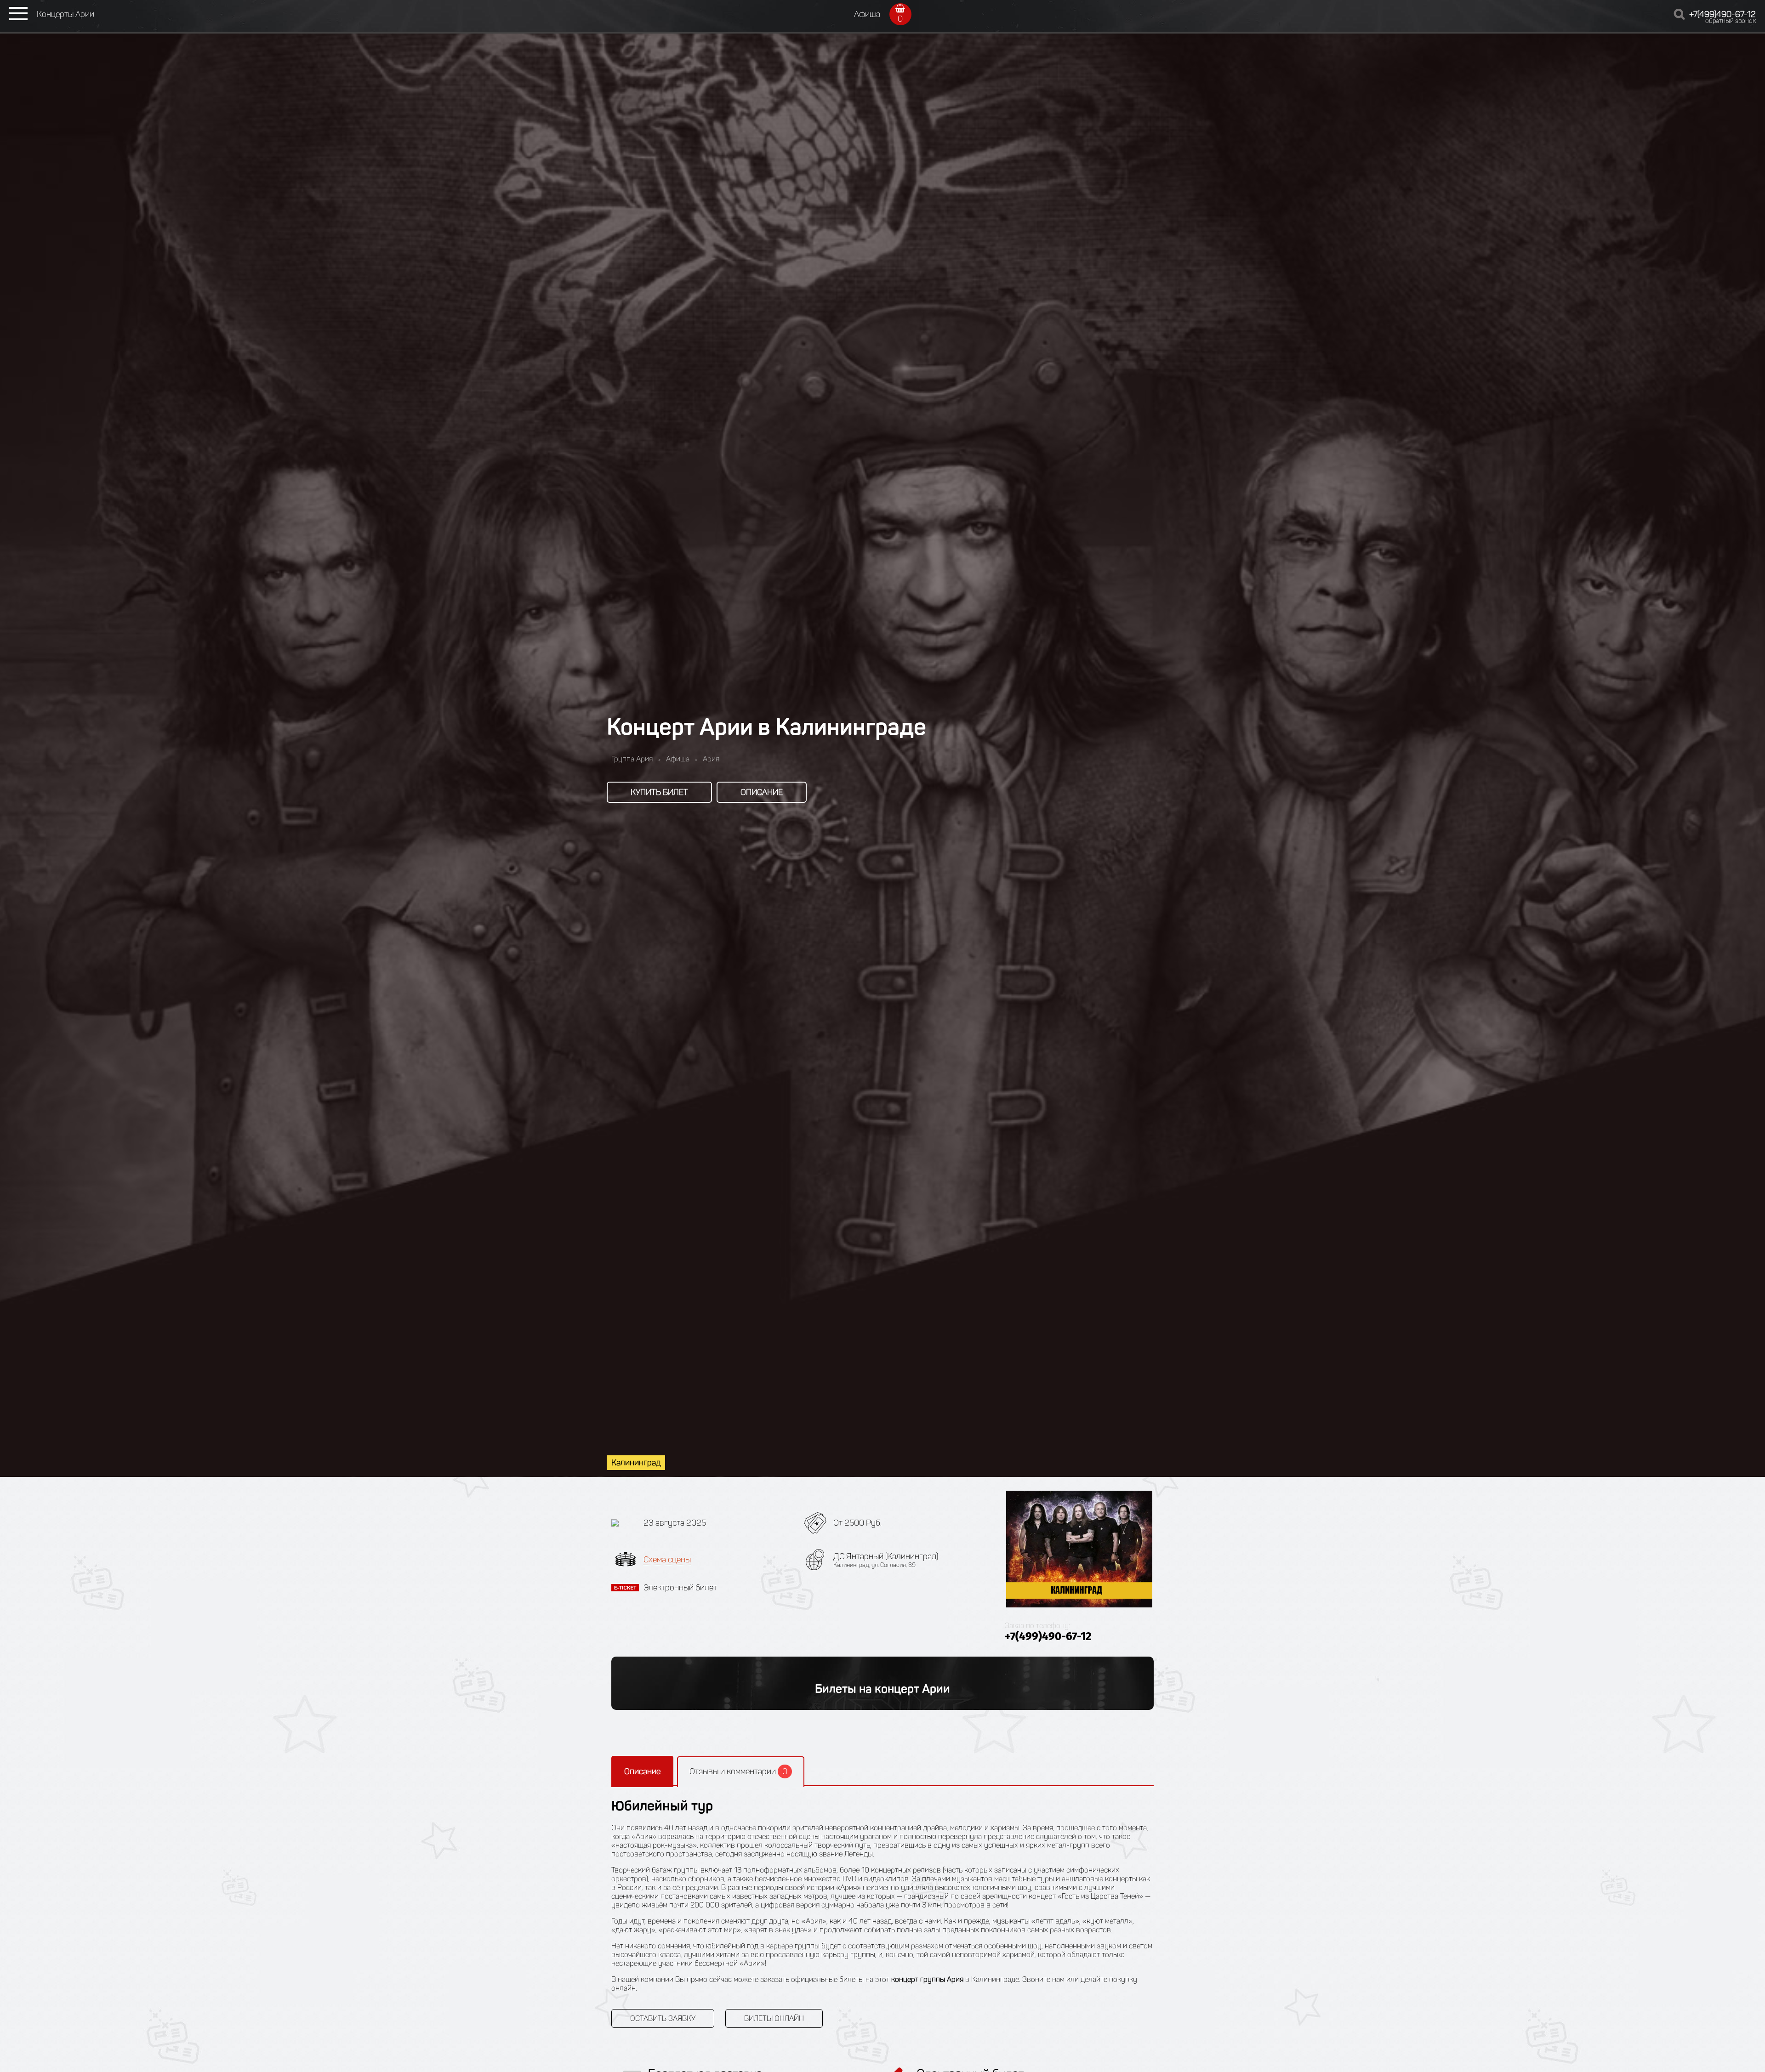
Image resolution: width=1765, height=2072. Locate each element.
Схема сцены (667, 1560)
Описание (762, 792)
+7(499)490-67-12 (1722, 14)
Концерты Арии (65, 14)
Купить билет (659, 792)
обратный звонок (1731, 21)
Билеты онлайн (774, 2018)
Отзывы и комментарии (738, 1771)
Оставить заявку (663, 2018)
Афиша (867, 14)
